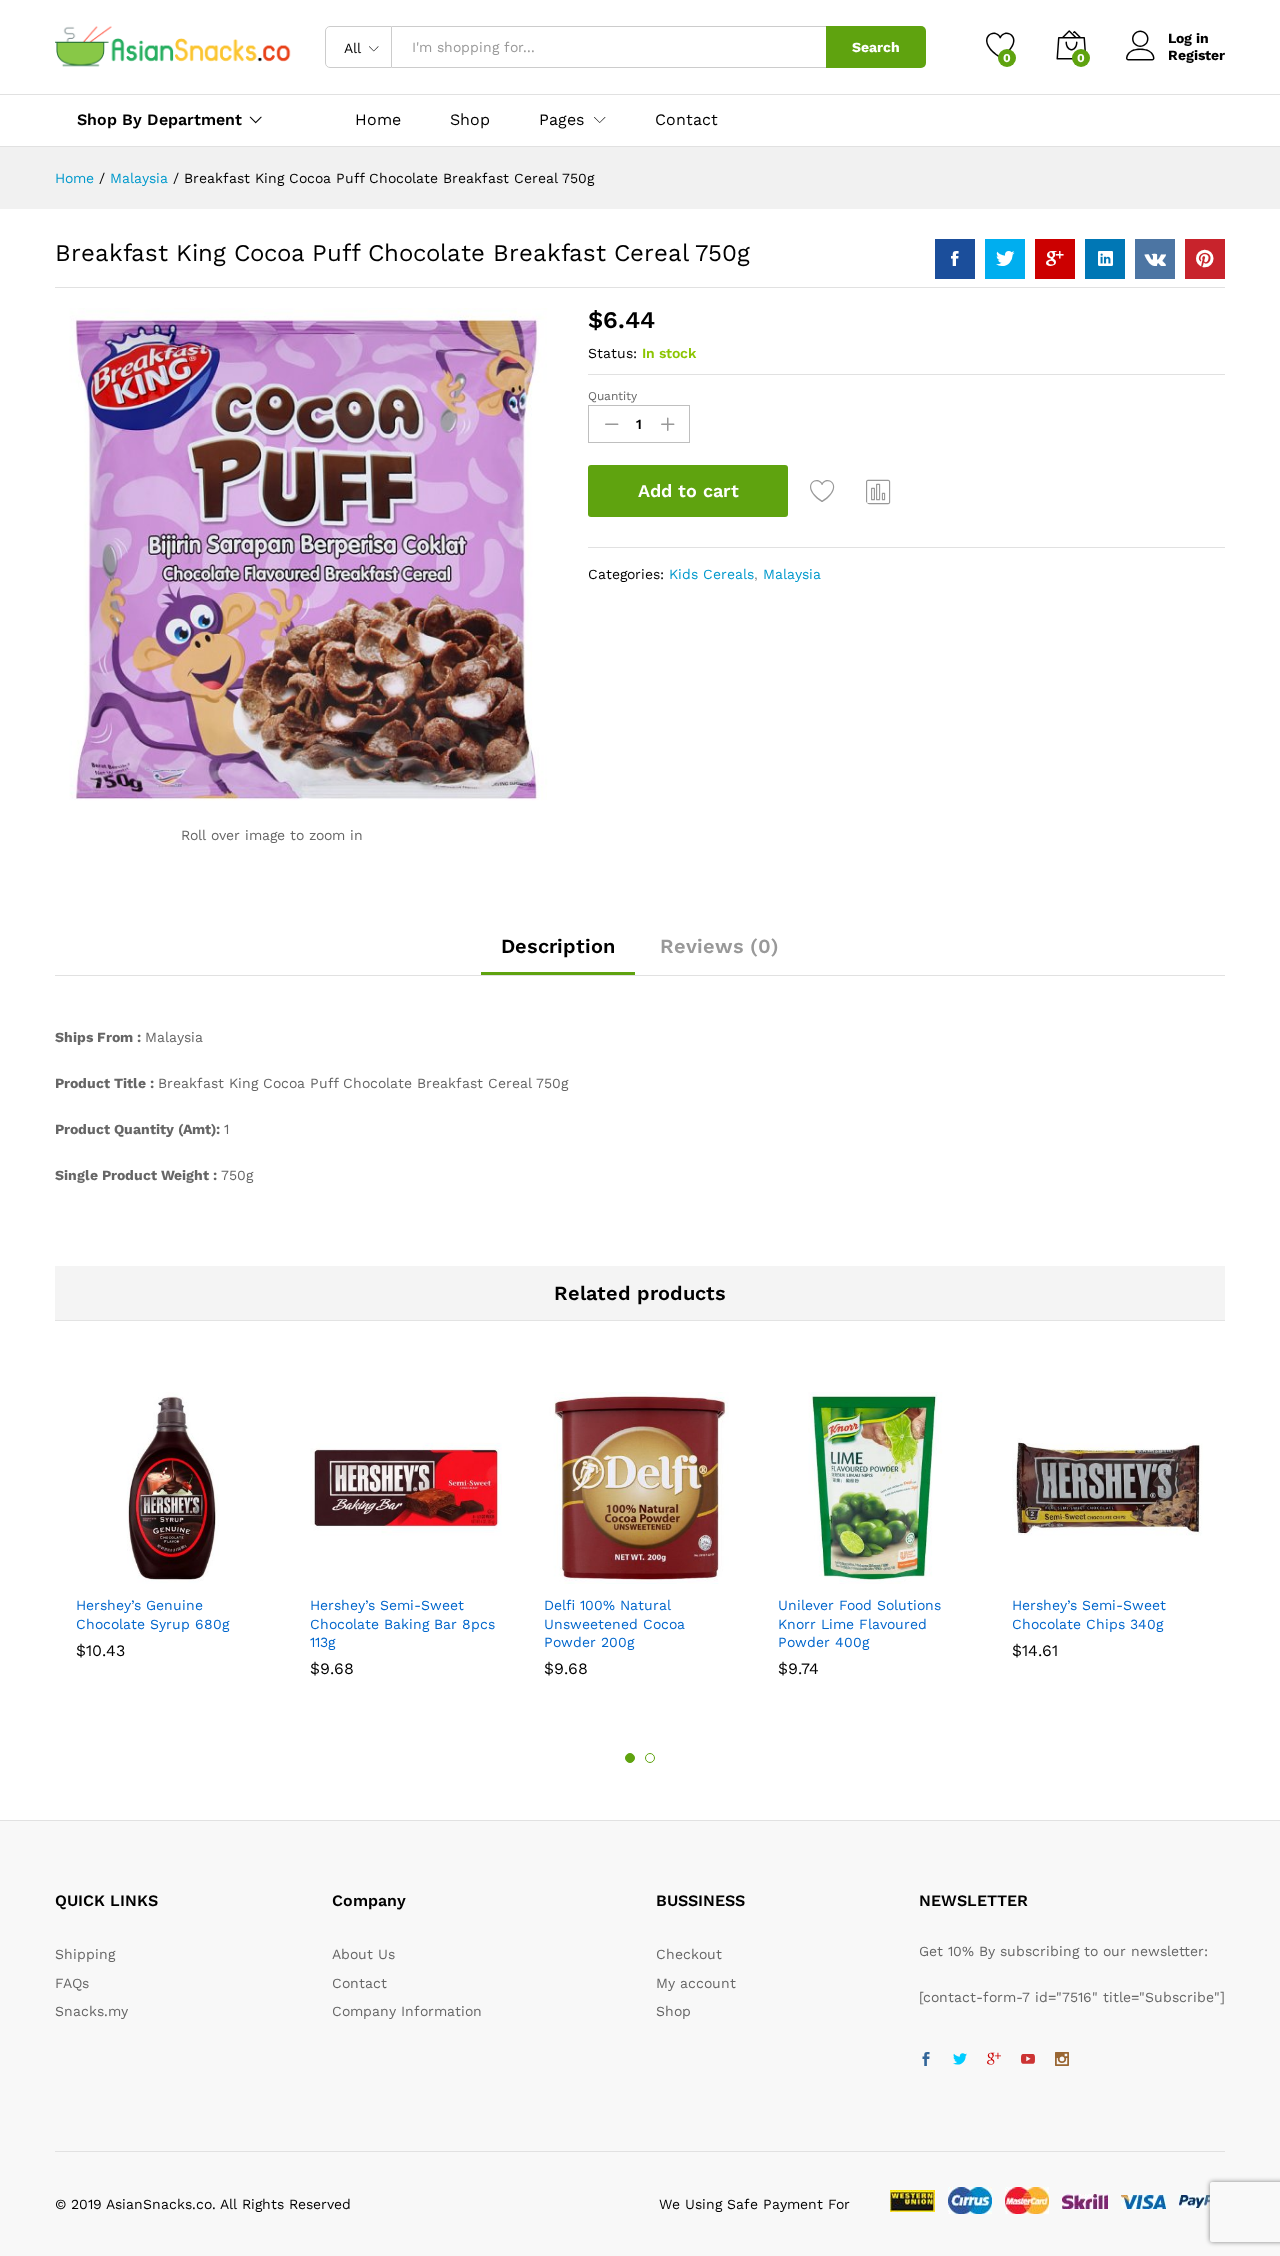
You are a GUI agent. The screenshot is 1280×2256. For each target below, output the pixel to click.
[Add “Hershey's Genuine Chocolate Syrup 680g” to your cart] (103, 1572)
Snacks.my (91, 2011)
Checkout (689, 1954)
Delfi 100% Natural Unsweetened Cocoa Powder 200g (614, 1623)
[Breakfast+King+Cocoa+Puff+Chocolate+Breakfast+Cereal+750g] (1005, 259)
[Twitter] (960, 2060)
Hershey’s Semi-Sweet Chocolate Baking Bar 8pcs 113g (402, 1623)
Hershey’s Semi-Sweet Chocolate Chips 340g (1089, 1614)
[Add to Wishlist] (825, 491)
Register (1196, 55)
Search (876, 47)
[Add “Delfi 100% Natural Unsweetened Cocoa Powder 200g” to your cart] (571, 1572)
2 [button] (650, 1758)
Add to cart (688, 490)
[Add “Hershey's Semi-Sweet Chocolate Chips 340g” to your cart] (1039, 1572)
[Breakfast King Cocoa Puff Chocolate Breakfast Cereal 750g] (955, 259)
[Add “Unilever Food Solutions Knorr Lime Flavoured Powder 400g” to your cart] (805, 1572)
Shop (470, 120)
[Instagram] (1062, 2060)
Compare (879, 491)
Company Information (407, 2011)
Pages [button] (561, 120)
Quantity (612, 396)
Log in (1188, 38)
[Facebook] (926, 2060)
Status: (612, 353)
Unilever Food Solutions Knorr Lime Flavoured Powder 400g (859, 1623)
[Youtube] (1028, 2060)
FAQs (72, 1983)
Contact (686, 120)
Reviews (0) (719, 946)
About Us (363, 1954)
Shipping (85, 1954)
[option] (172, 1524)
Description (558, 946)
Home (378, 120)
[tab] (558, 955)
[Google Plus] (994, 2060)
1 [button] (630, 1758)
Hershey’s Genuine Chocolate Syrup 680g (152, 1614)
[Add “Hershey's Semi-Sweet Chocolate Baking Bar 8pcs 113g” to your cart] (337, 1572)
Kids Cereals (711, 574)
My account (696, 1983)
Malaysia (792, 574)
